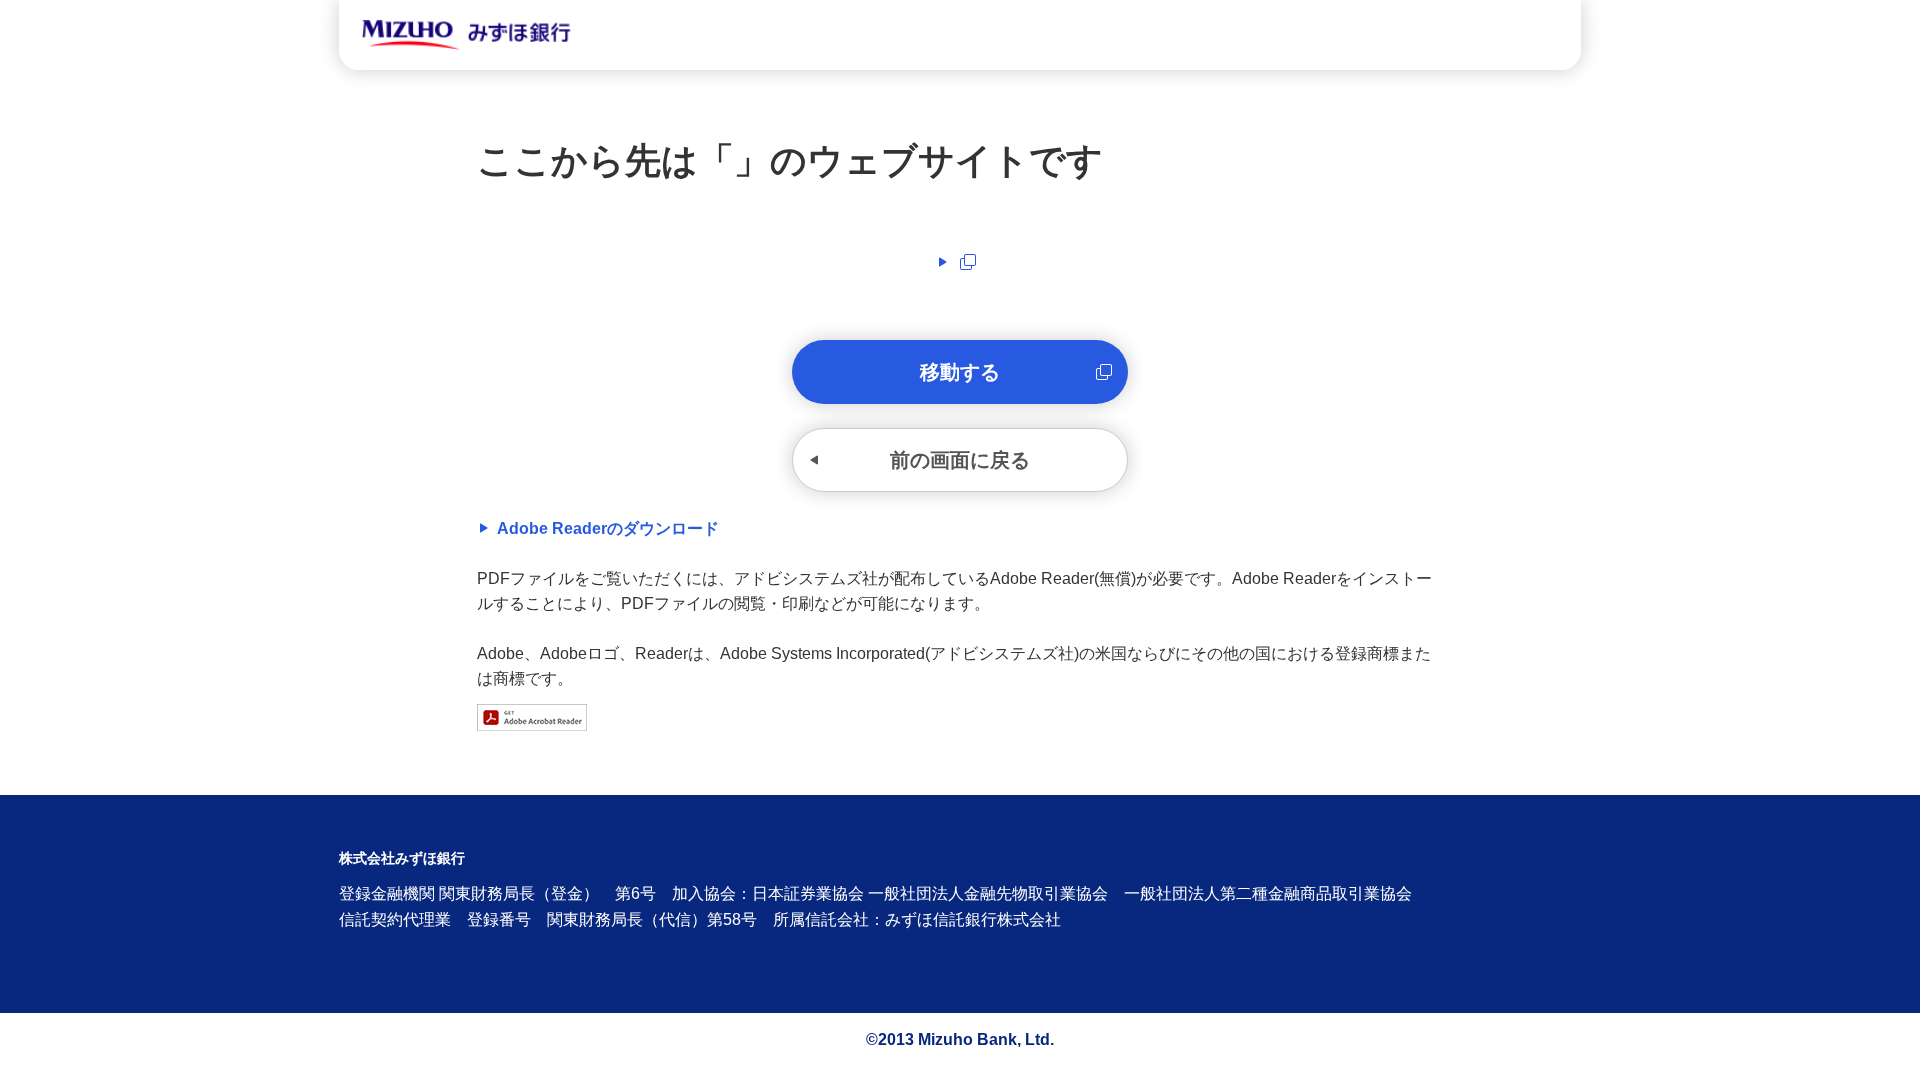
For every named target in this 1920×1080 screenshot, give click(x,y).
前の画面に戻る (960, 460)
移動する (960, 372)
